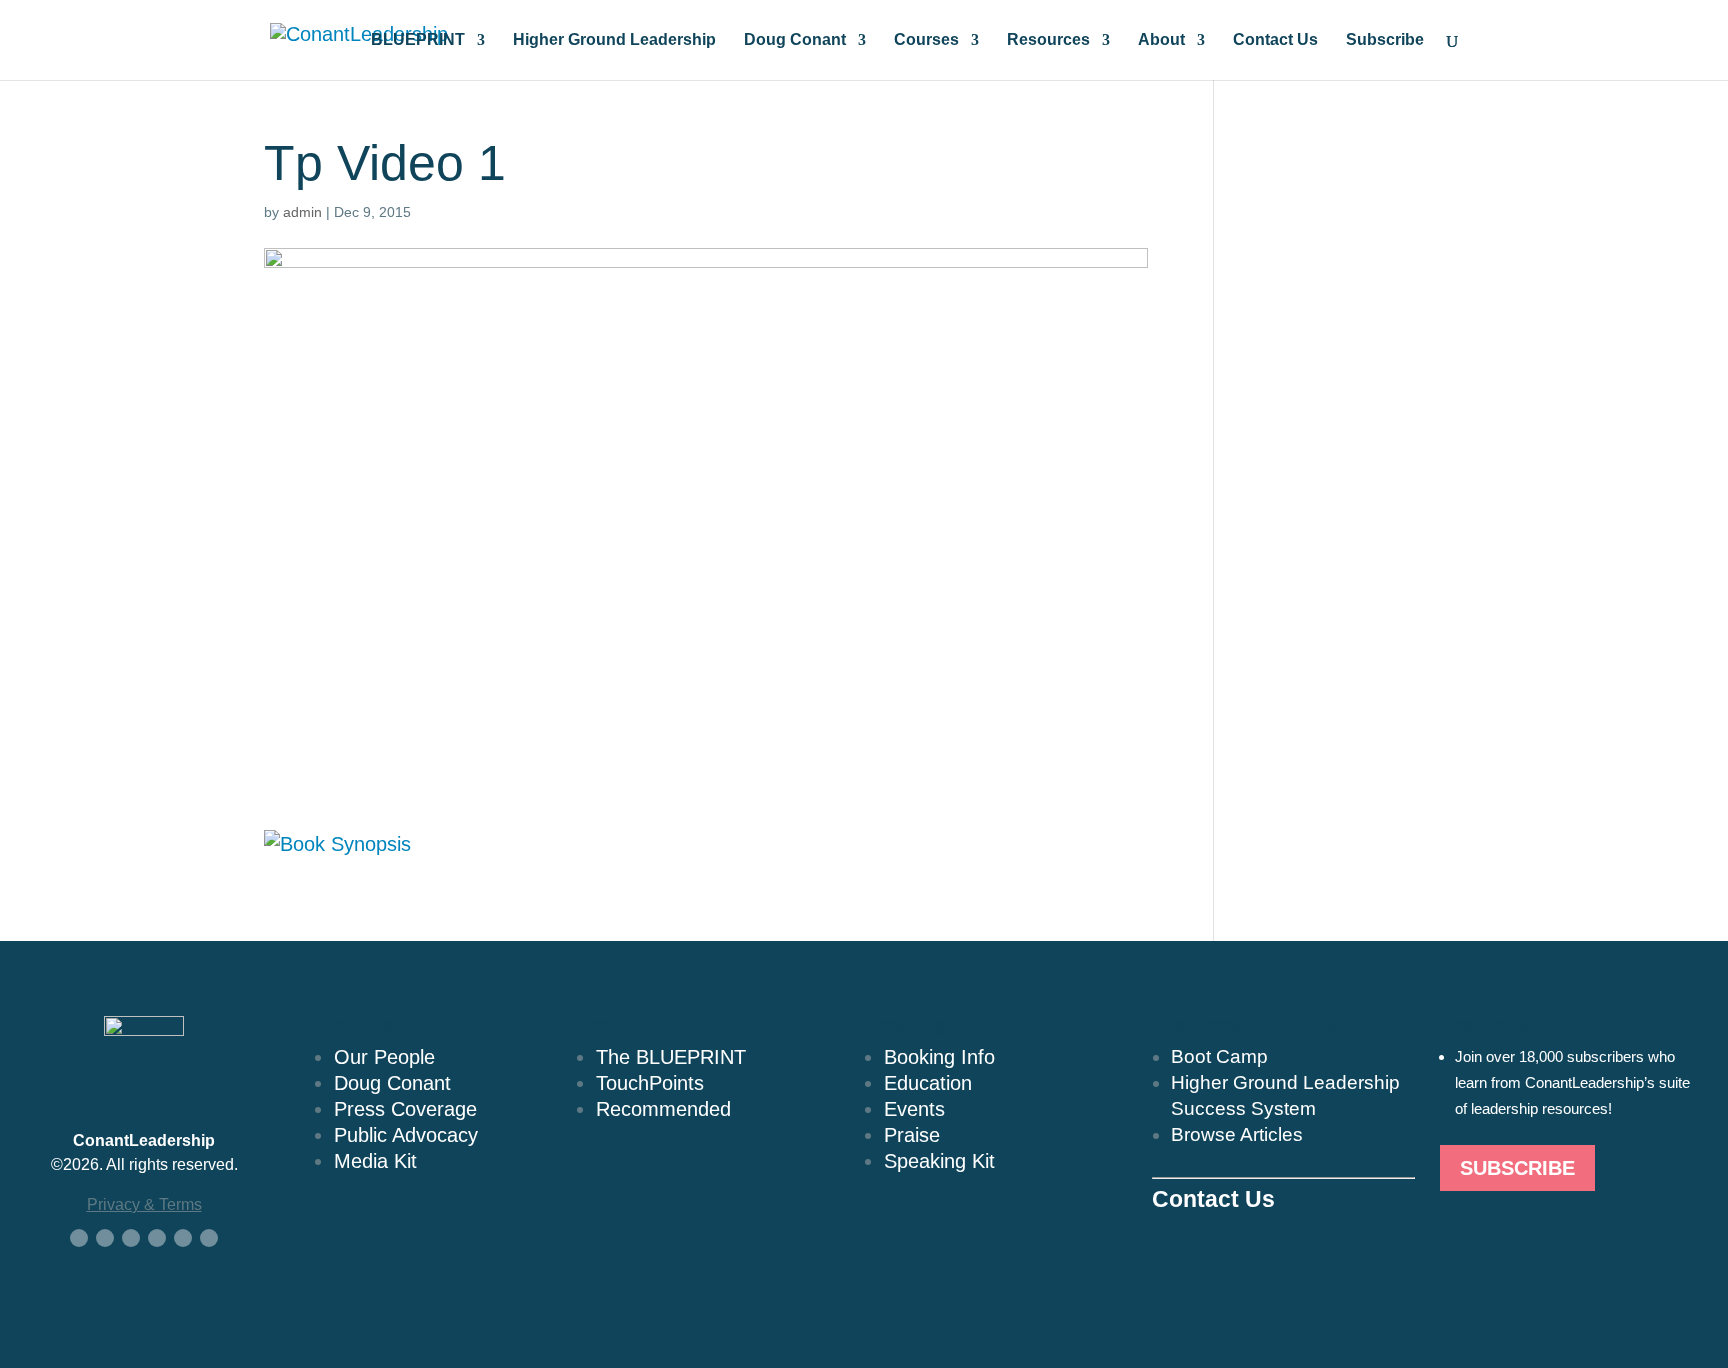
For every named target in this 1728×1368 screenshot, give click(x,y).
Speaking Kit (939, 1161)
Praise (912, 1135)
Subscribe (1385, 40)
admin (302, 212)
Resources (1048, 40)
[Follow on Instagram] (183, 1238)
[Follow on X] (105, 1238)
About (1161, 40)
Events (914, 1109)
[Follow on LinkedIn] (131, 1238)
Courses (926, 40)
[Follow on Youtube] (157, 1238)
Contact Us (1275, 40)
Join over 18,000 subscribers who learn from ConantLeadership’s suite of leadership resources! (1572, 1082)
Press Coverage (405, 1109)
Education (928, 1083)
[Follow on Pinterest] (209, 1238)
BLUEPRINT (418, 40)
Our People (384, 1057)
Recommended (663, 1109)
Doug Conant (795, 40)
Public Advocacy (406, 1135)
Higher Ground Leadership (614, 40)
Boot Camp (1219, 1056)
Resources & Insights (1244, 1025)
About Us (354, 1025)
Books (603, 1025)
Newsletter (1485, 1025)
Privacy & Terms (144, 1204)
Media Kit (375, 1161)
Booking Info (939, 1057)
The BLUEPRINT (671, 1057)
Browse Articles (1237, 1134)
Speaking (904, 1025)
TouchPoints (650, 1083)
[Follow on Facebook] (79, 1238)
